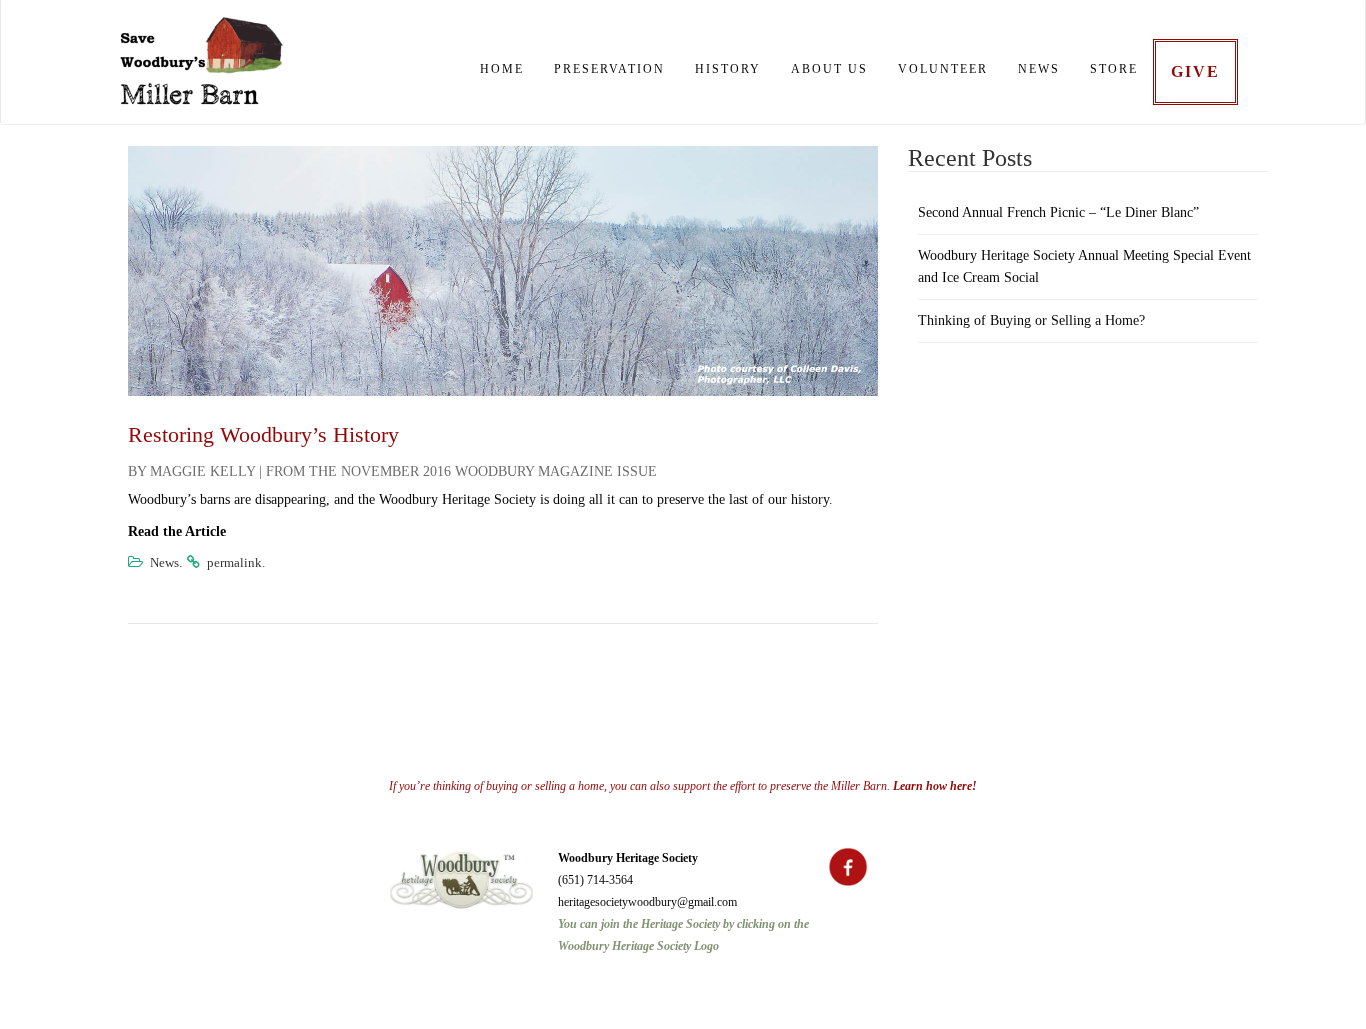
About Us (829, 69)
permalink (234, 562)
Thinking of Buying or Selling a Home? (1031, 320)
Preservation (609, 69)
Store (1114, 69)
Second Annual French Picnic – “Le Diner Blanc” (1058, 212)
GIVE (1195, 71)
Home (502, 69)
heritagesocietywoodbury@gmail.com (647, 902)
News (1039, 69)
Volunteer (943, 69)
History (728, 69)
